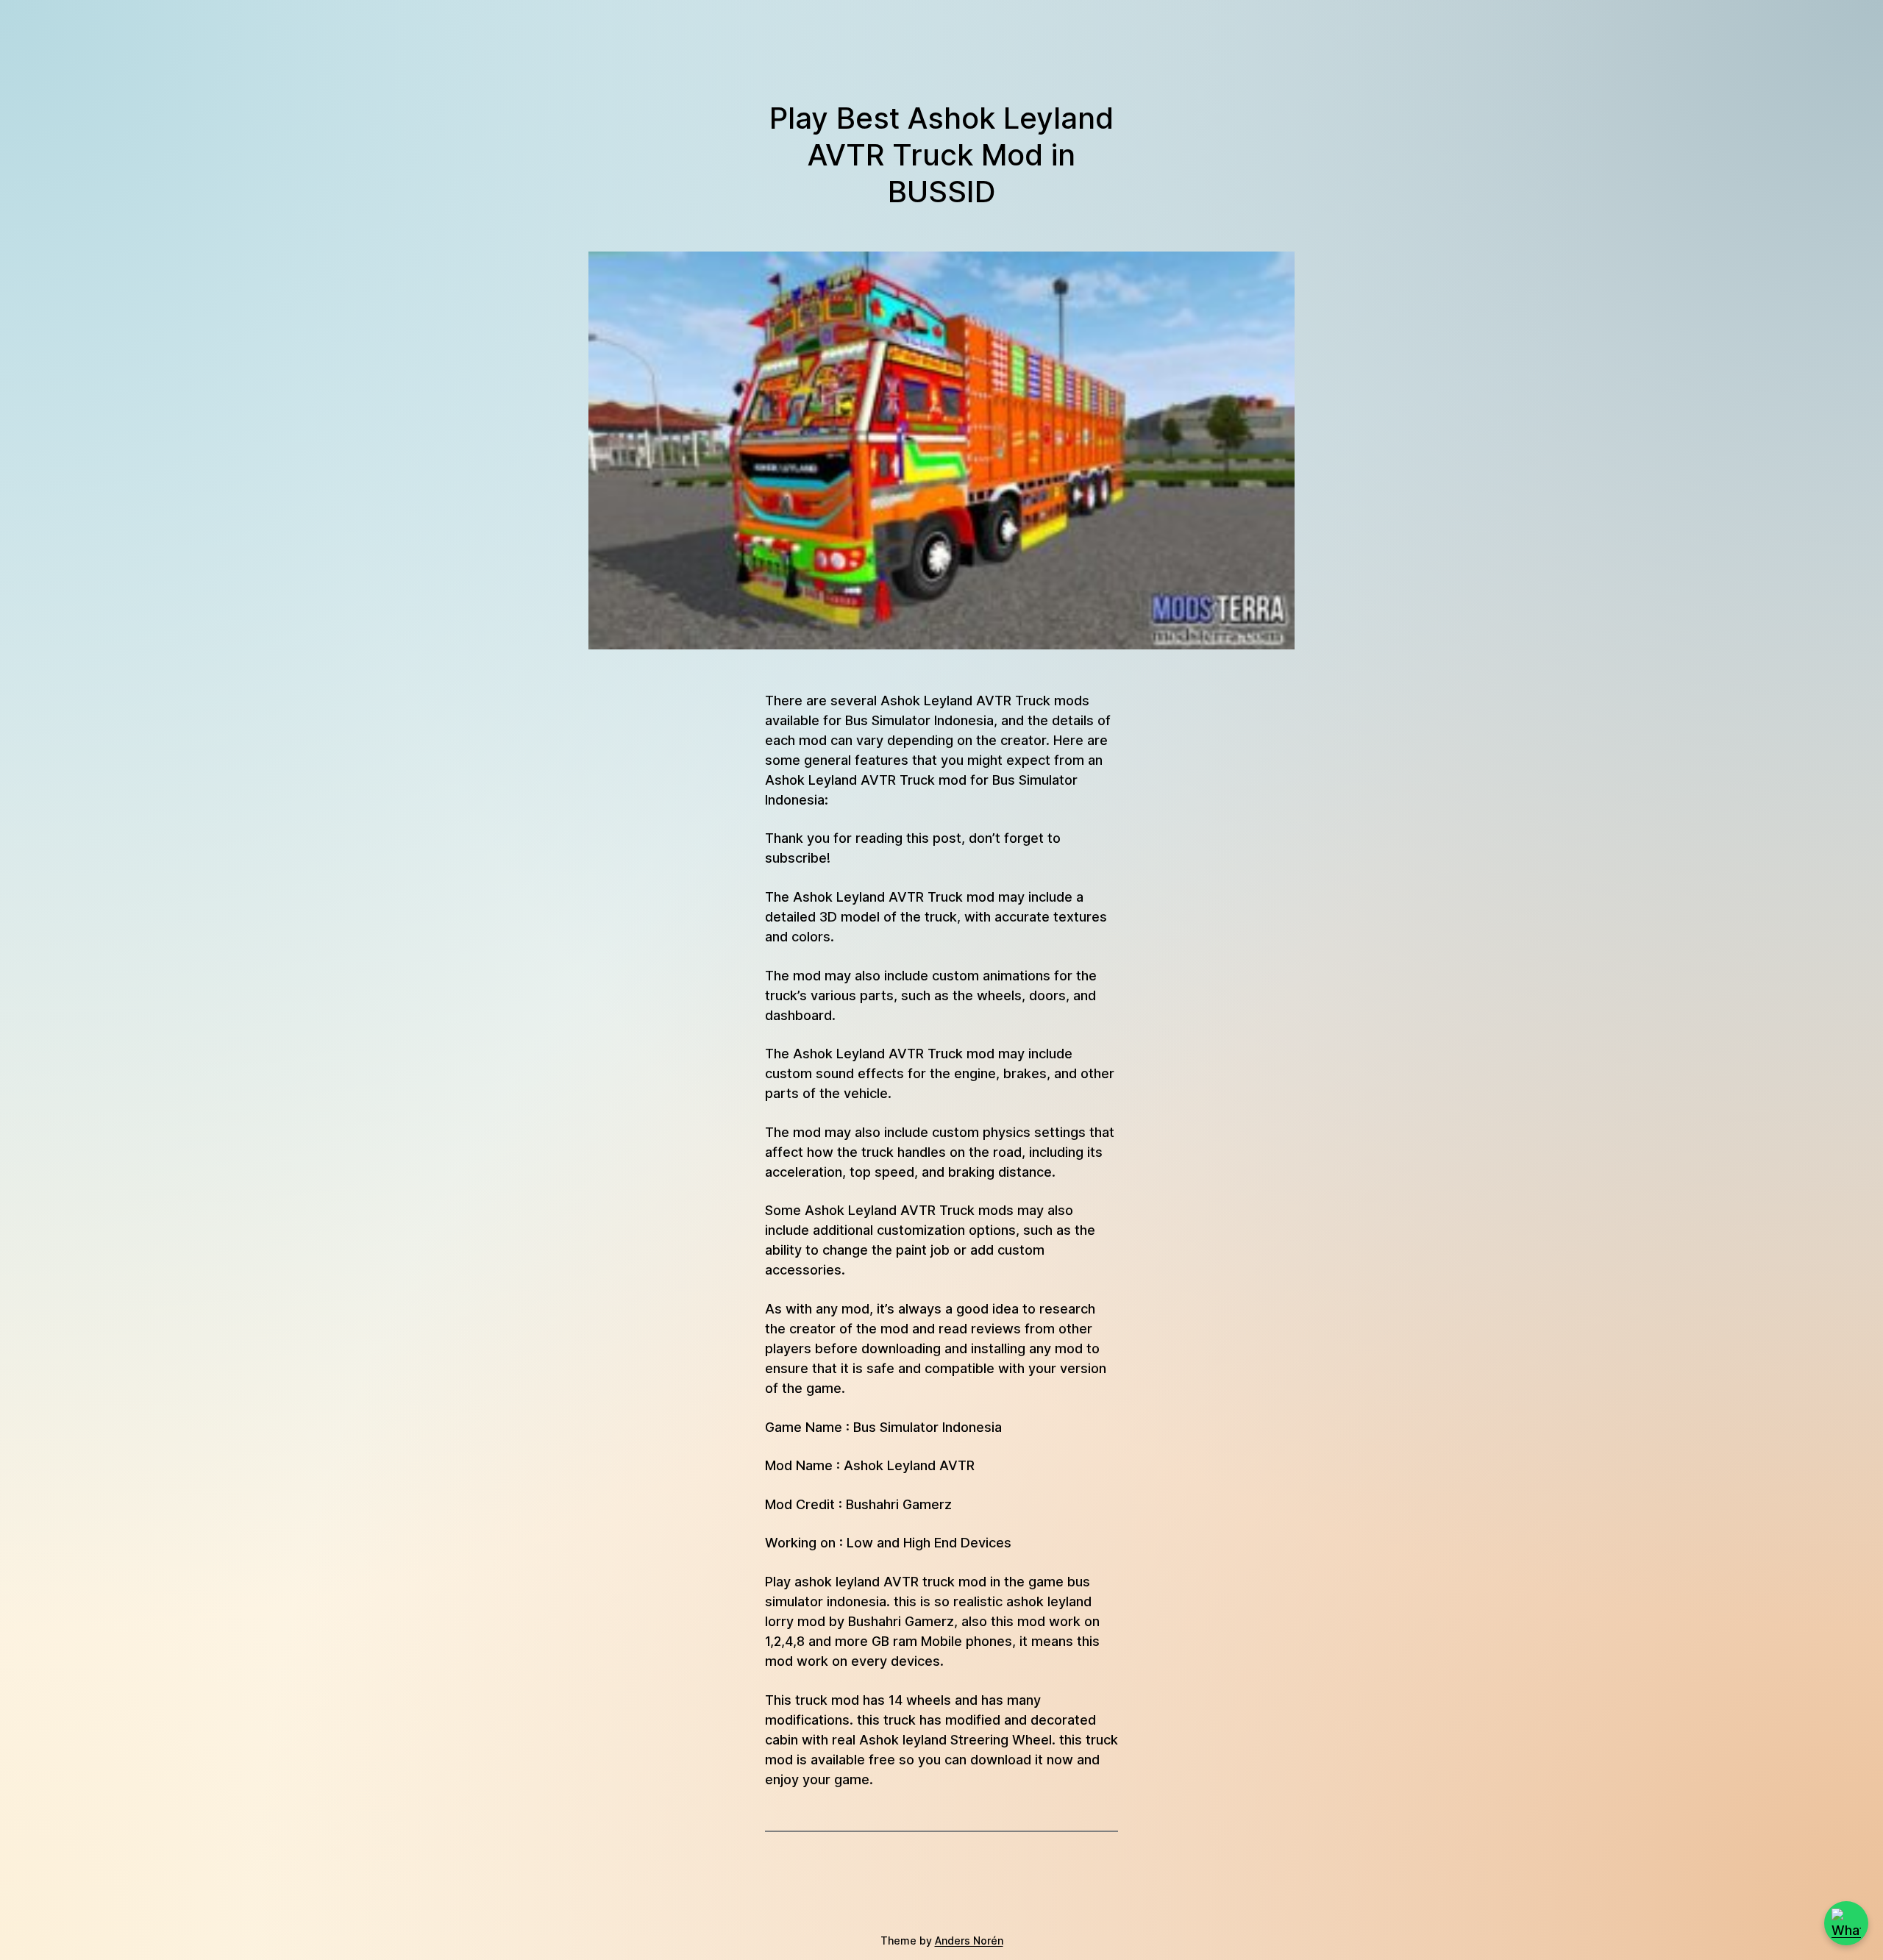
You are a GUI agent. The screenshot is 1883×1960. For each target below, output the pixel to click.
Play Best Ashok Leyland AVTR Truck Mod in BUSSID (941, 155)
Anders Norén (969, 1941)
